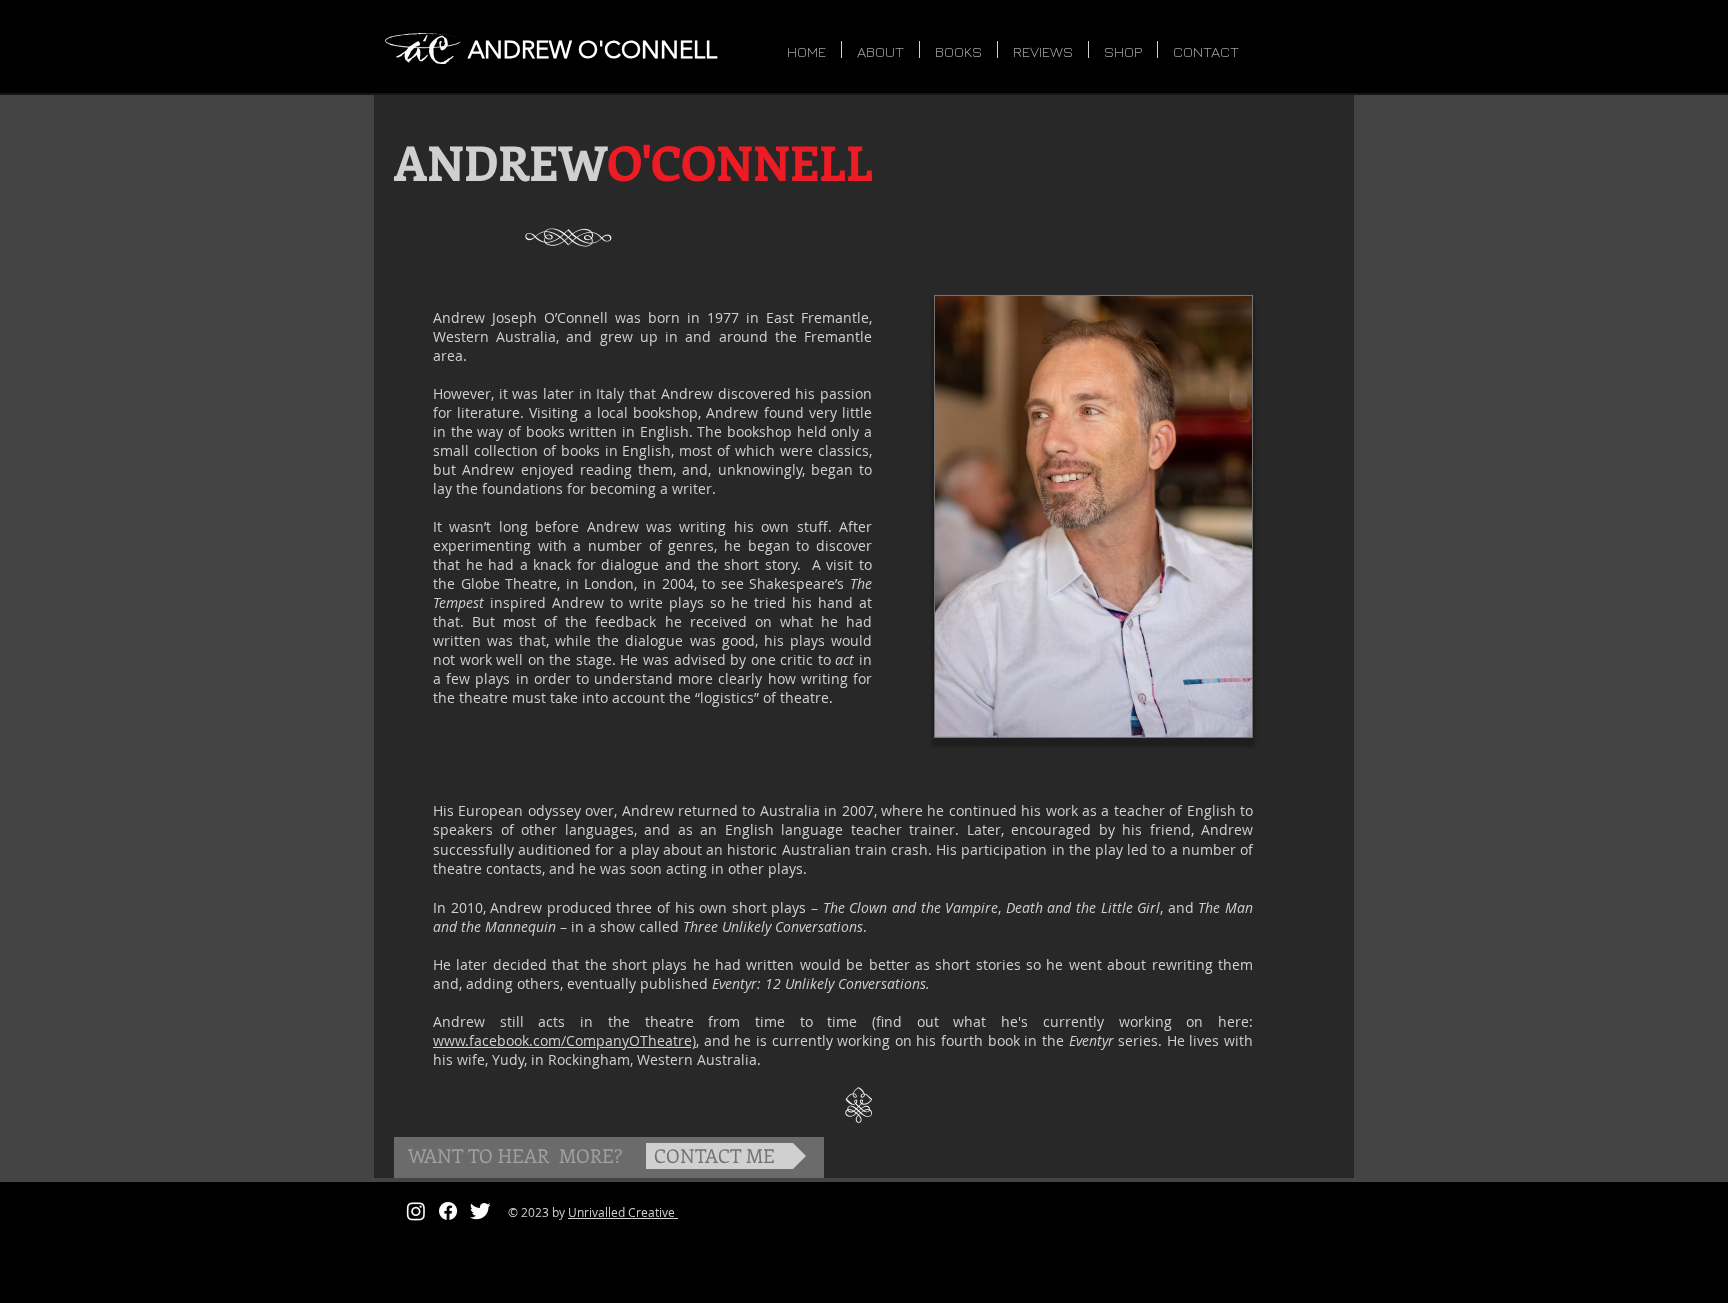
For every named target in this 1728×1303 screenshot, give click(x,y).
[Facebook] (448, 1211)
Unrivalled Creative (623, 1212)
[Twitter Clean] (480, 1211)
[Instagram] (416, 1211)
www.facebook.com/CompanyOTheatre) (564, 1040)
